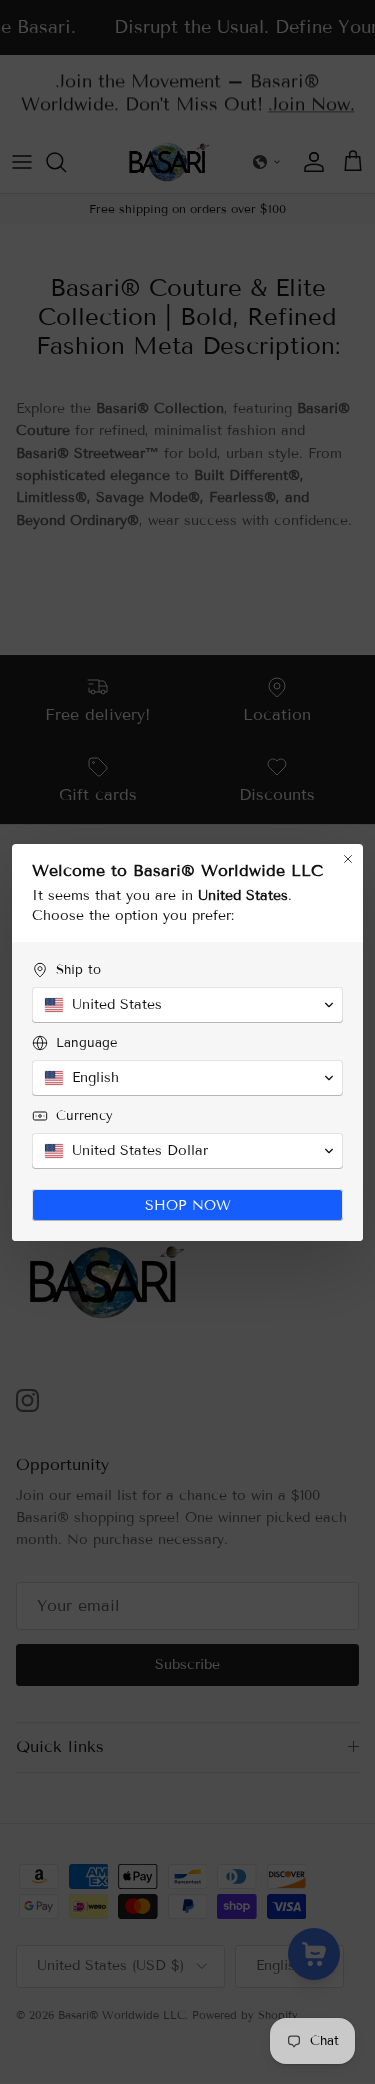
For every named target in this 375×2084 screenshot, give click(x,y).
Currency (84, 1116)
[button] (187, 1005)
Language (86, 1043)
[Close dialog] (348, 859)
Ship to (78, 970)
